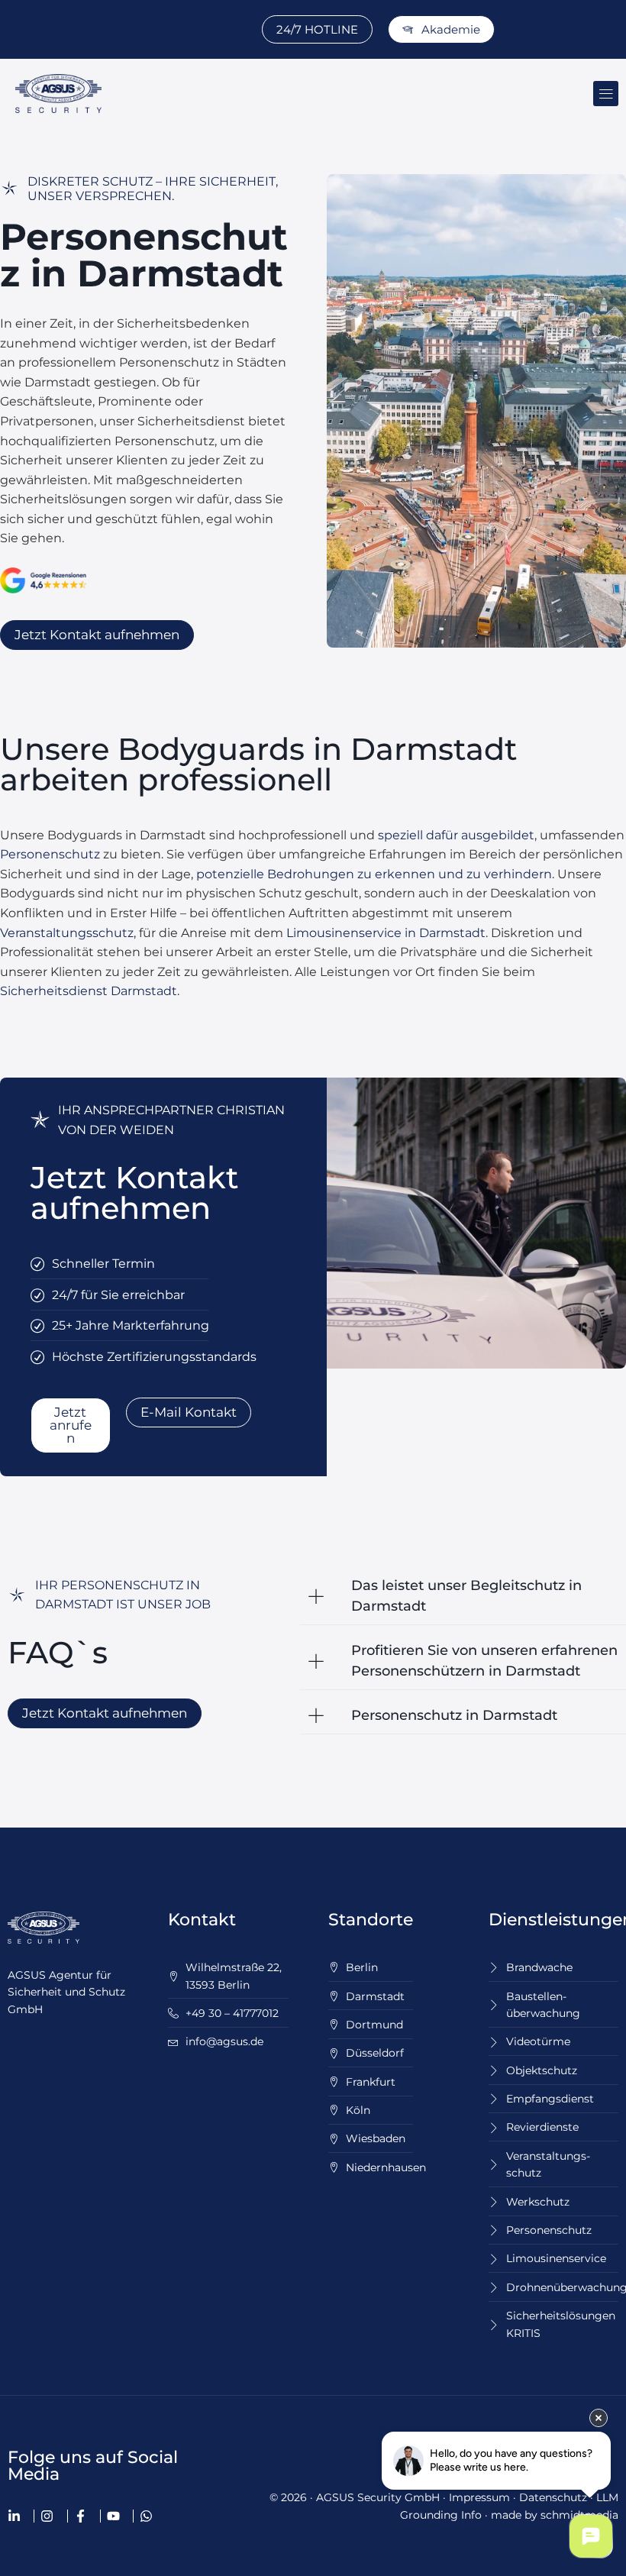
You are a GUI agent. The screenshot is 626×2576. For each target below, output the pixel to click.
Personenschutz (50, 854)
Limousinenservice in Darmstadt (386, 933)
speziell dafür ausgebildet (456, 835)
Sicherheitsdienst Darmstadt (89, 991)
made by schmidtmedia (555, 2515)
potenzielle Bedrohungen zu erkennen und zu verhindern (374, 874)
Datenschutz (553, 2497)
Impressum (479, 2497)
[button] (606, 94)
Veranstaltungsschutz (67, 933)
